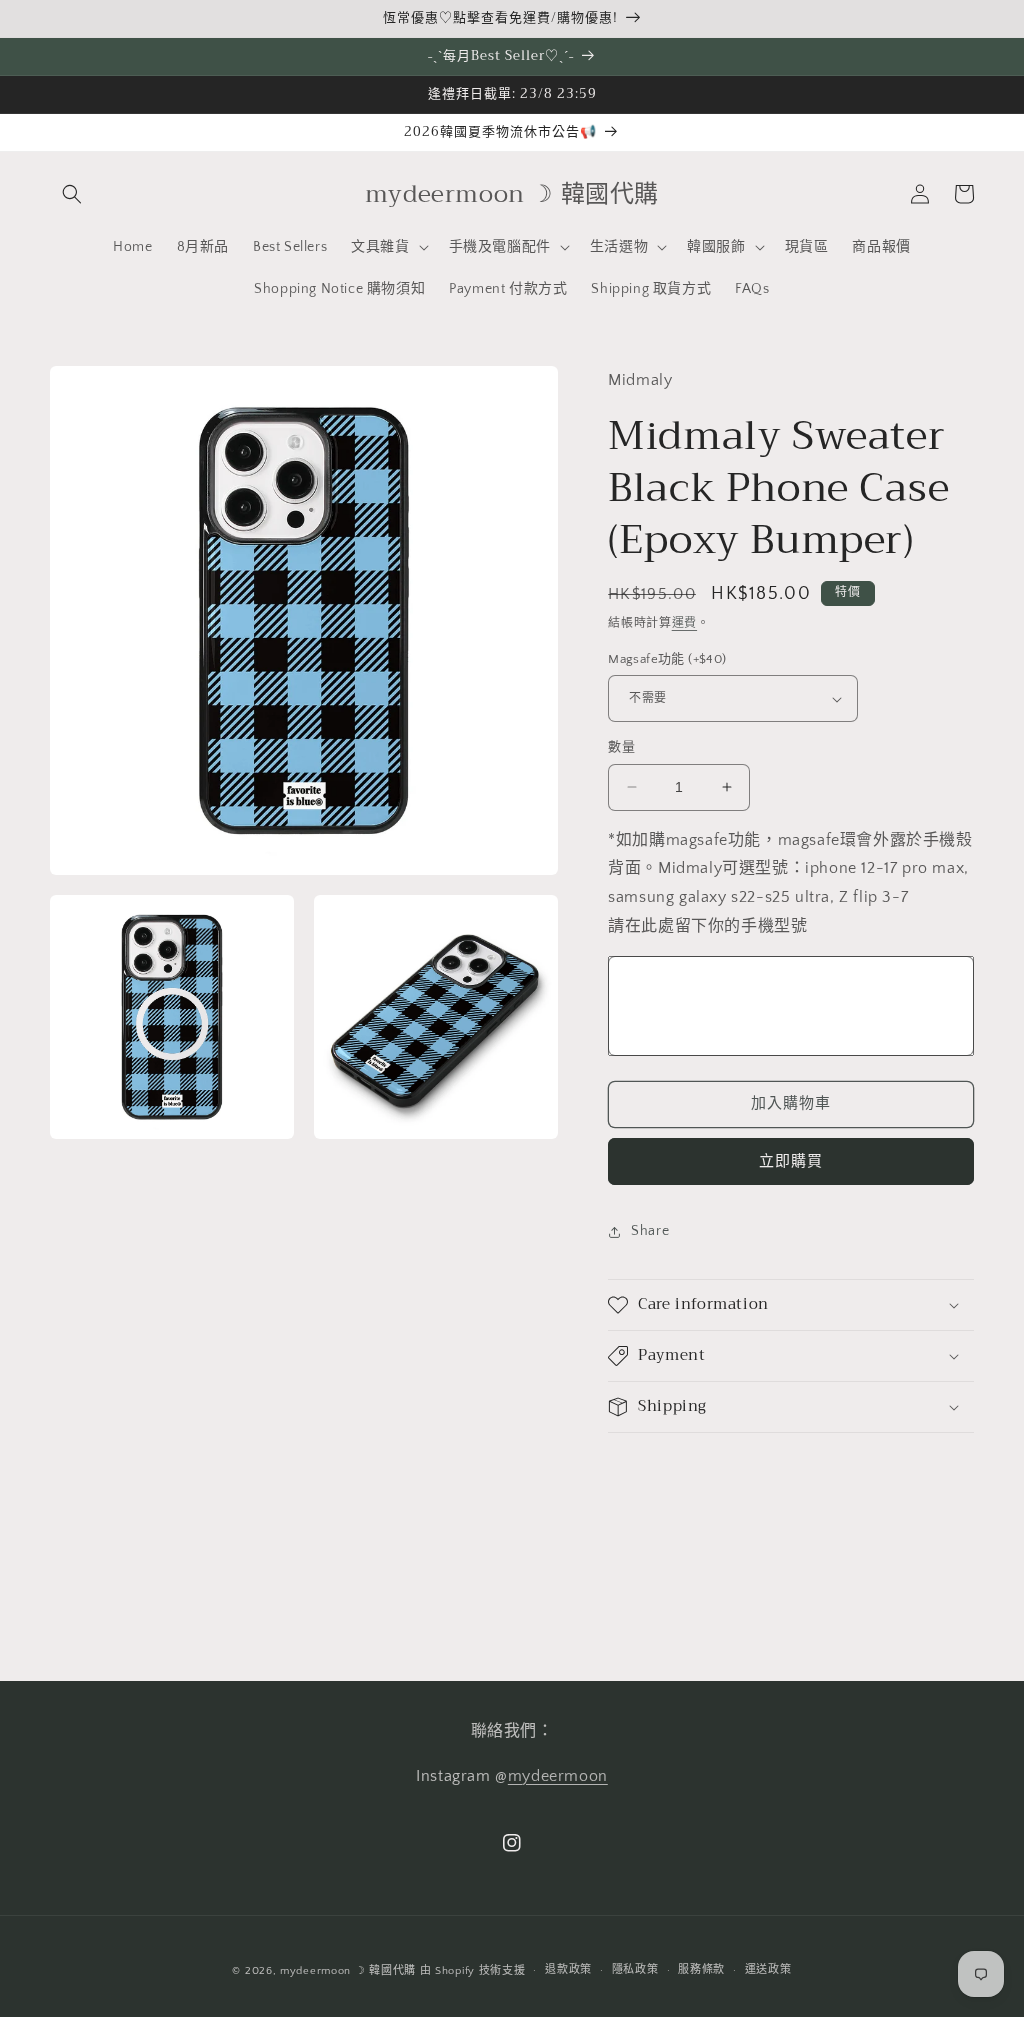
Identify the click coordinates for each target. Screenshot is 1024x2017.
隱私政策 (635, 1970)
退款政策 (568, 1970)
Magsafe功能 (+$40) (667, 659)
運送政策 (768, 1970)
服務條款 (701, 1970)
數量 (621, 747)
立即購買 (791, 1161)
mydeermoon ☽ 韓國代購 (348, 1971)
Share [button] (650, 1231)
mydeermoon (558, 1776)
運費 (684, 623)
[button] (72, 194)
